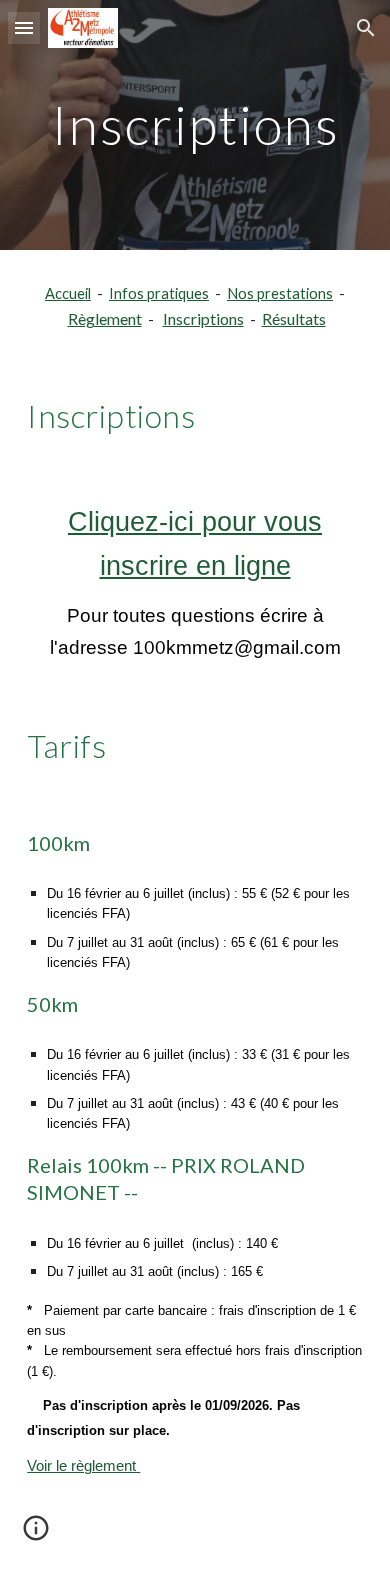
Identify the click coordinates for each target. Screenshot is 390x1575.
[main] (195, 124)
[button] (24, 27)
